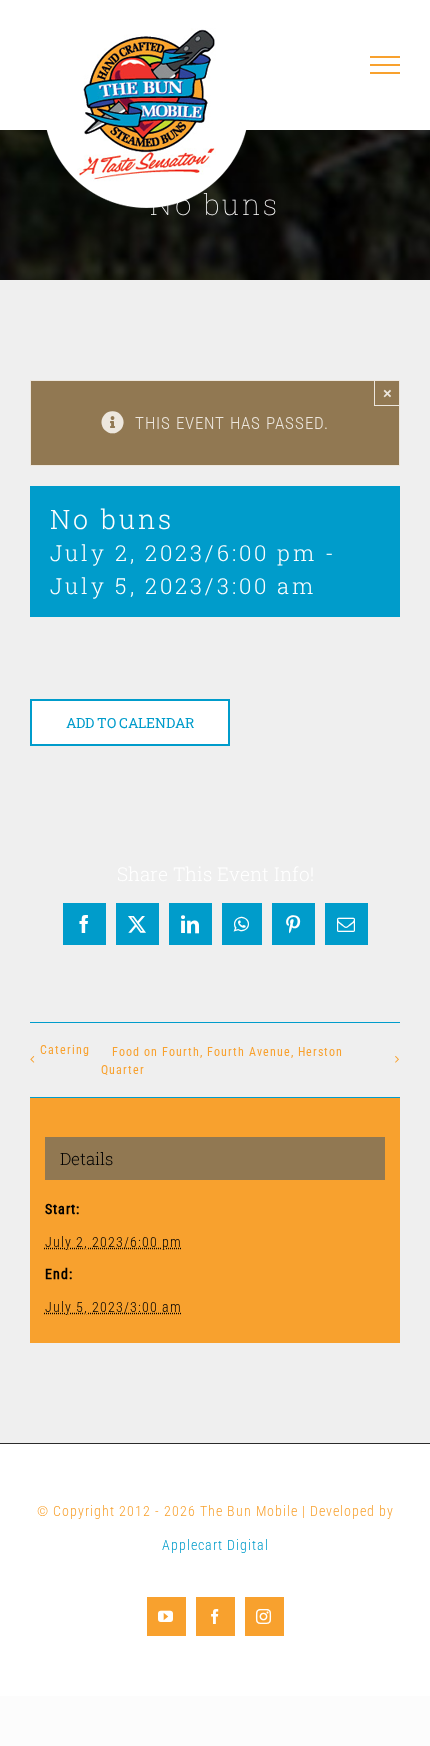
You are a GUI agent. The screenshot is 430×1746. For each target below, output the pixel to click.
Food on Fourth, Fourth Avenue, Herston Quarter (222, 1061)
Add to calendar (130, 722)
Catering (65, 1050)
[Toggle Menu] (385, 65)
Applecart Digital (215, 1545)
